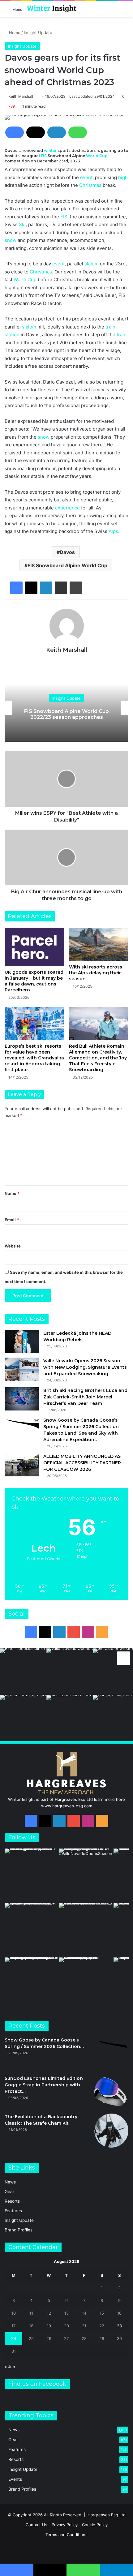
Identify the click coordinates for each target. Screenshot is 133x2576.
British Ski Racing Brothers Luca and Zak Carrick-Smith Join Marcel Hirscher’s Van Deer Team (85, 1397)
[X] (36, 132)
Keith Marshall (21, 96)
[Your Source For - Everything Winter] (52, 9)
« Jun (10, 2367)
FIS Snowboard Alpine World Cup (67, 565)
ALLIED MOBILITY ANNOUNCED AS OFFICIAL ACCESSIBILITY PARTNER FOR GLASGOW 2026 (82, 1463)
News (10, 2182)
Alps (113, 531)
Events (15, 2479)
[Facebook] (15, 132)
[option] (66, 708)
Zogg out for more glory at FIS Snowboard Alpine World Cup (67, 714)
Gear (9, 2192)
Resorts (12, 2201)
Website (13, 1246)
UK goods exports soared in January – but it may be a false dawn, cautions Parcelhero (34, 981)
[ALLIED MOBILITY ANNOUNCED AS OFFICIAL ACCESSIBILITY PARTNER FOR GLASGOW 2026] (22, 1465)
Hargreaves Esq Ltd (107, 2515)
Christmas (90, 185)
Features (13, 2211)
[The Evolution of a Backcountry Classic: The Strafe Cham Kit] (111, 2131)
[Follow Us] (123, 1657)
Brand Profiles (19, 2230)
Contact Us (36, 2525)
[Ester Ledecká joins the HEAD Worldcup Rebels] (22, 1342)
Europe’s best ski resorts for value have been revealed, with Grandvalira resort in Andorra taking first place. (34, 1058)
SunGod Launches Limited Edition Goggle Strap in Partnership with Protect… (44, 2085)
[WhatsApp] (78, 132)
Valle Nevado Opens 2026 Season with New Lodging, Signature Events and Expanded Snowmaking (85, 1367)
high (123, 177)
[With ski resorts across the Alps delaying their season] (99, 944)
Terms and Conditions (66, 2535)
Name (12, 1193)
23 (119, 2326)
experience (67, 508)
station (12, 335)
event (86, 177)
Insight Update (38, 32)
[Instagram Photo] (23, 1672)
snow (11, 240)
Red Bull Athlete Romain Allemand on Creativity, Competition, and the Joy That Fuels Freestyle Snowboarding (98, 1058)
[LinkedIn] (57, 132)
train (110, 327)
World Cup (97, 156)
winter (50, 150)
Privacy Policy (65, 2525)
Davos (67, 552)
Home (14, 32)
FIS (44, 156)
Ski (22, 224)
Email (12, 1220)
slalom (92, 264)
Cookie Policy (95, 2525)
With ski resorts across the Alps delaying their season (96, 973)
